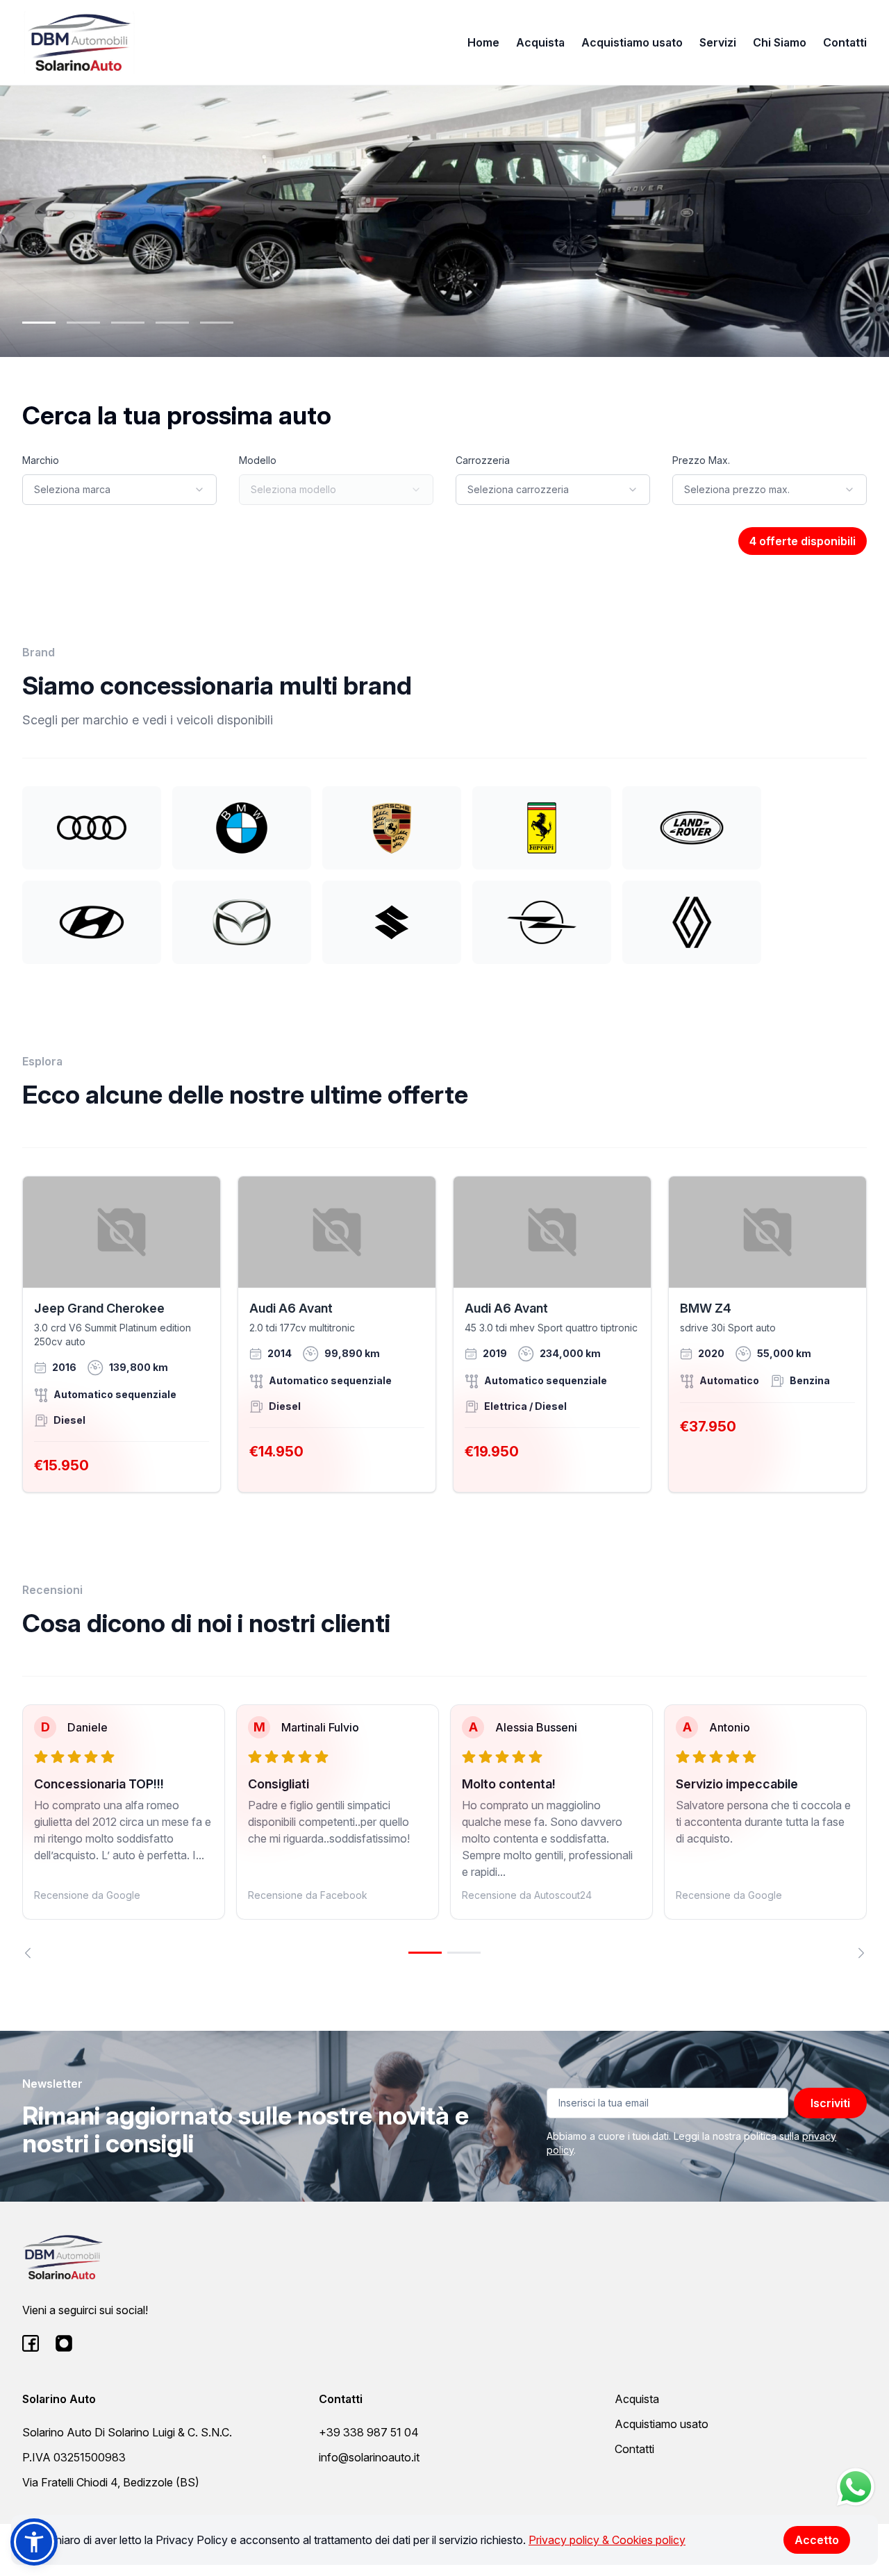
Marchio (41, 460)
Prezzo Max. (701, 460)
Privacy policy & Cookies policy (607, 2540)
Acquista (540, 42)
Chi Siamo (780, 42)
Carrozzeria (483, 460)
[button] (34, 2542)
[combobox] (119, 490)
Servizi (718, 42)
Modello (258, 460)
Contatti (845, 42)
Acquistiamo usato (632, 42)
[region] (444, 1831)
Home (483, 42)
